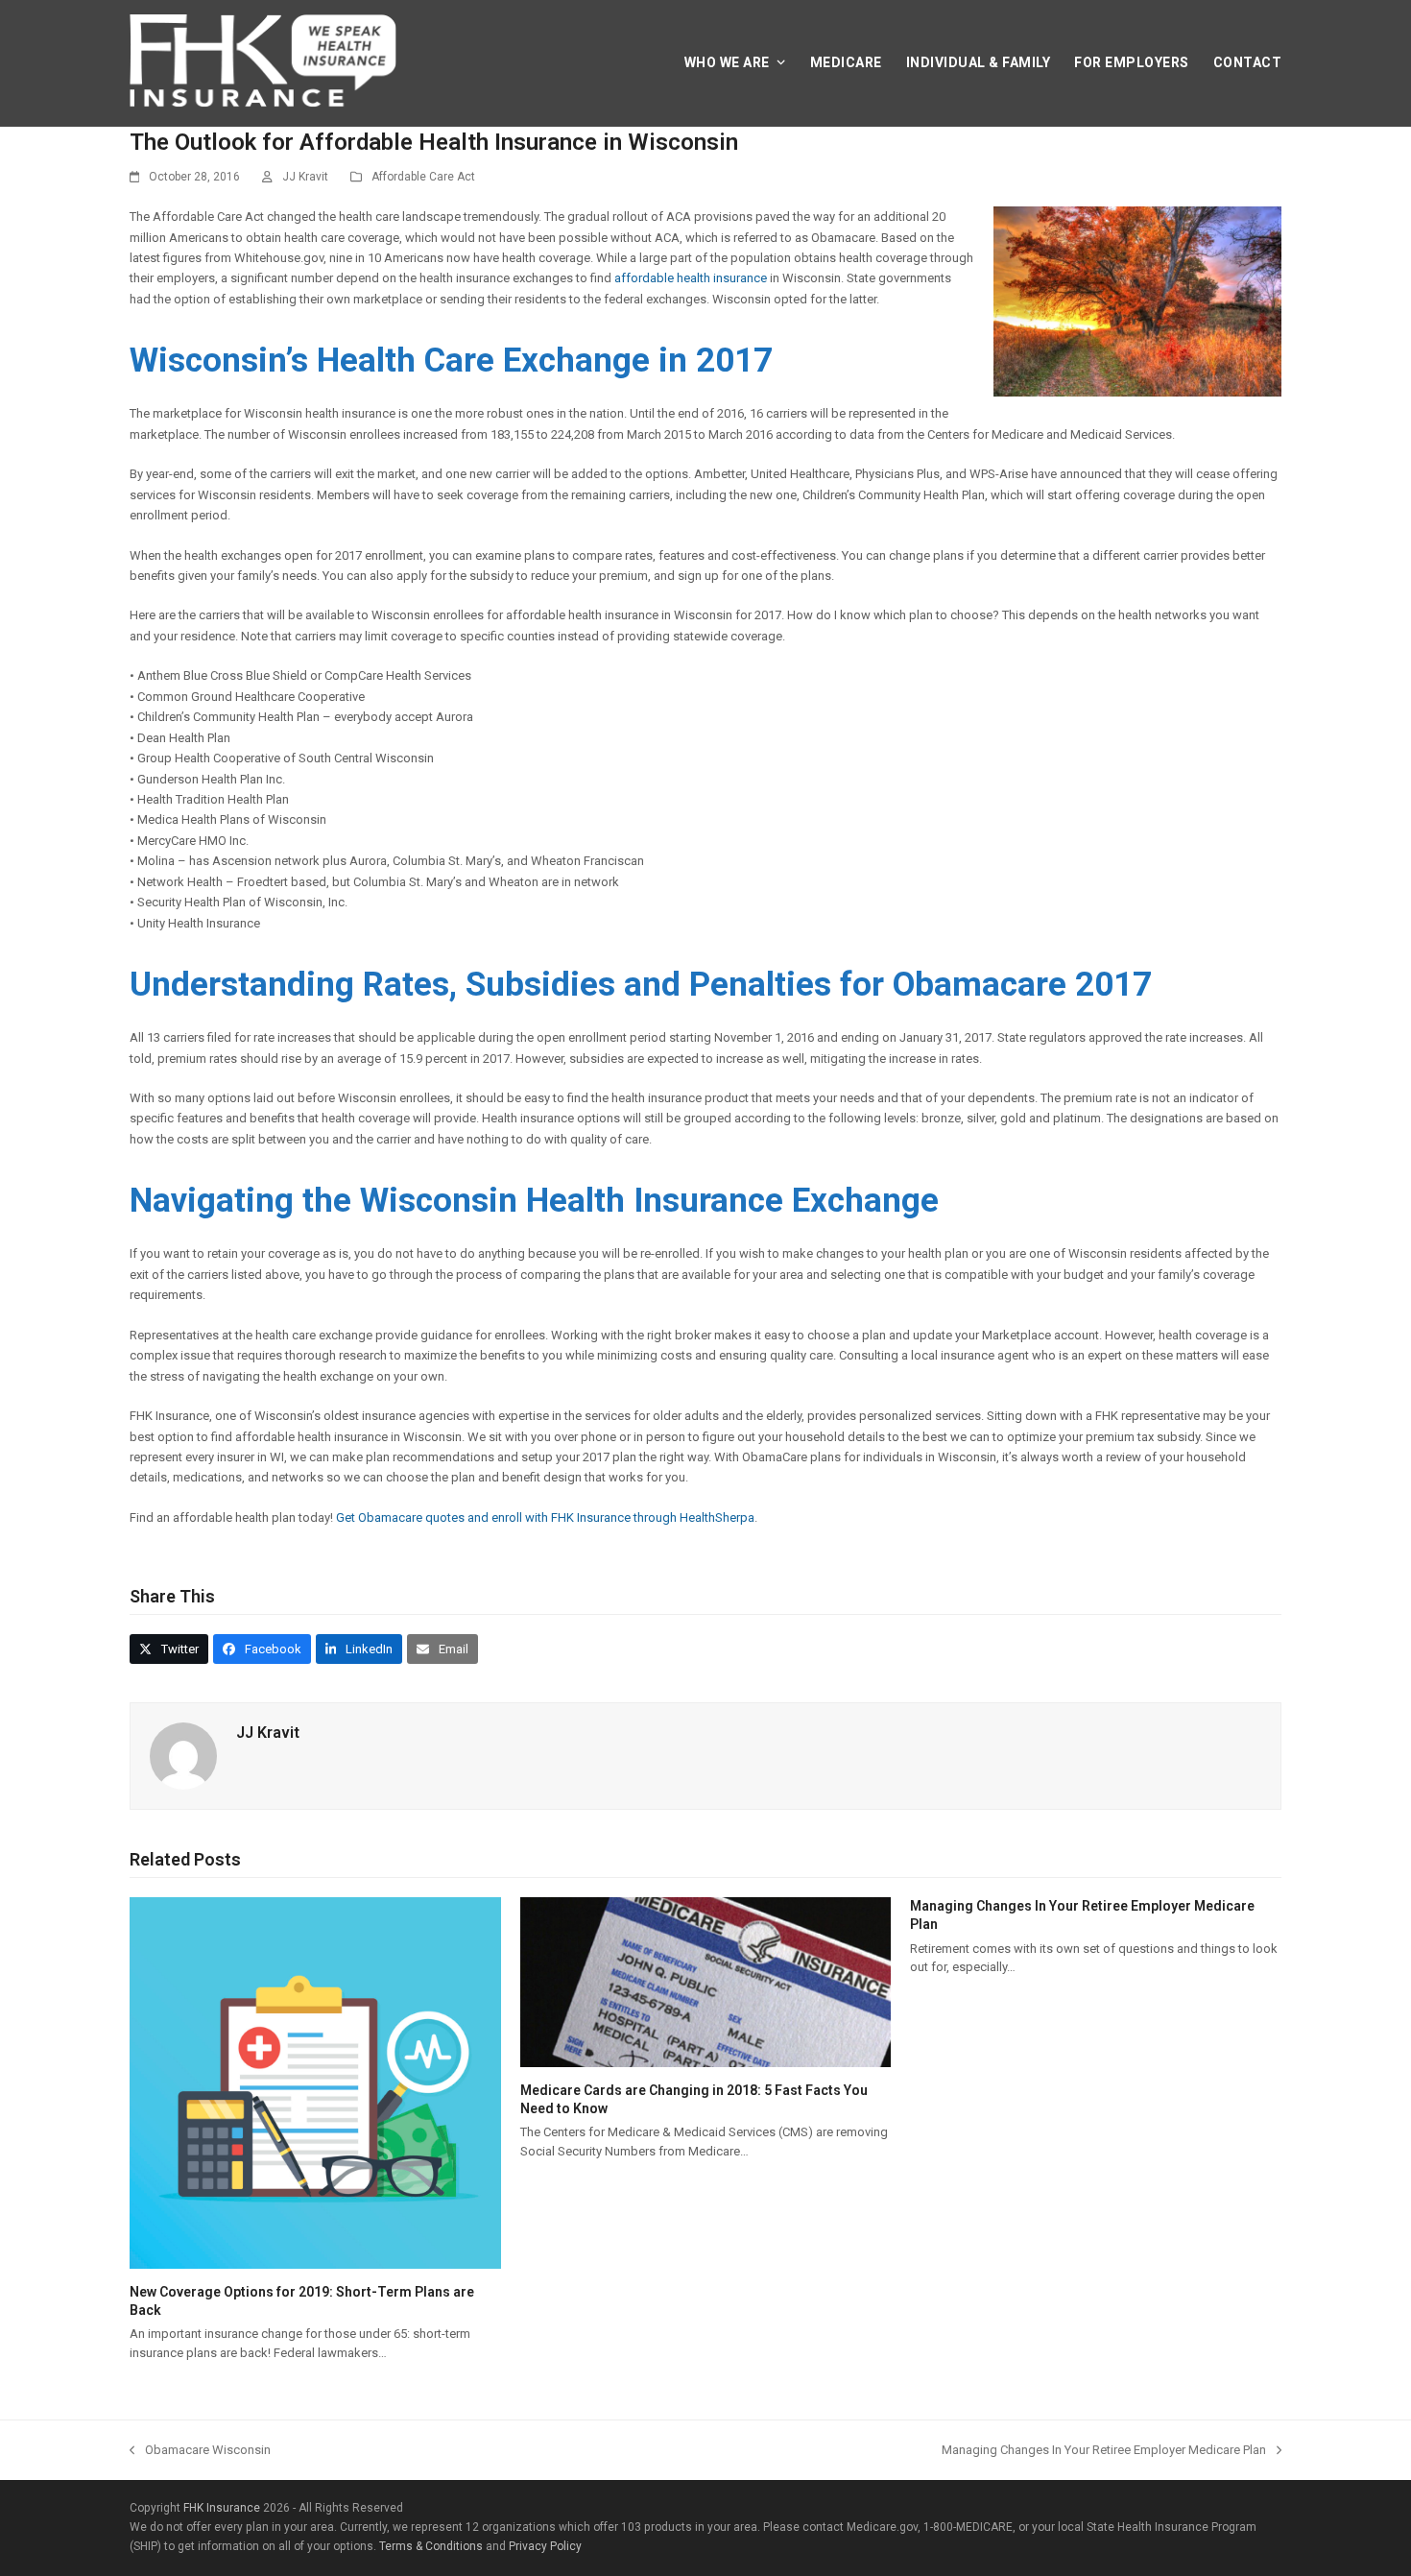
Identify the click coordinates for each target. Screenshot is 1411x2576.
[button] (169, 1649)
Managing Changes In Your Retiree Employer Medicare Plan (1104, 2451)
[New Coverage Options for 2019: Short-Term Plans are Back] (315, 2258)
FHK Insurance (222, 2508)
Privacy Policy (545, 2546)
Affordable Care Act (423, 177)
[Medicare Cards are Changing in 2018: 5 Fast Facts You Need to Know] (706, 2057)
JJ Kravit (305, 177)
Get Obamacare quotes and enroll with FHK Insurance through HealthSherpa (545, 1517)
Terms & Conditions (431, 2546)
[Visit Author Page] (183, 1780)
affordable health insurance (691, 278)
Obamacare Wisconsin (200, 2451)
